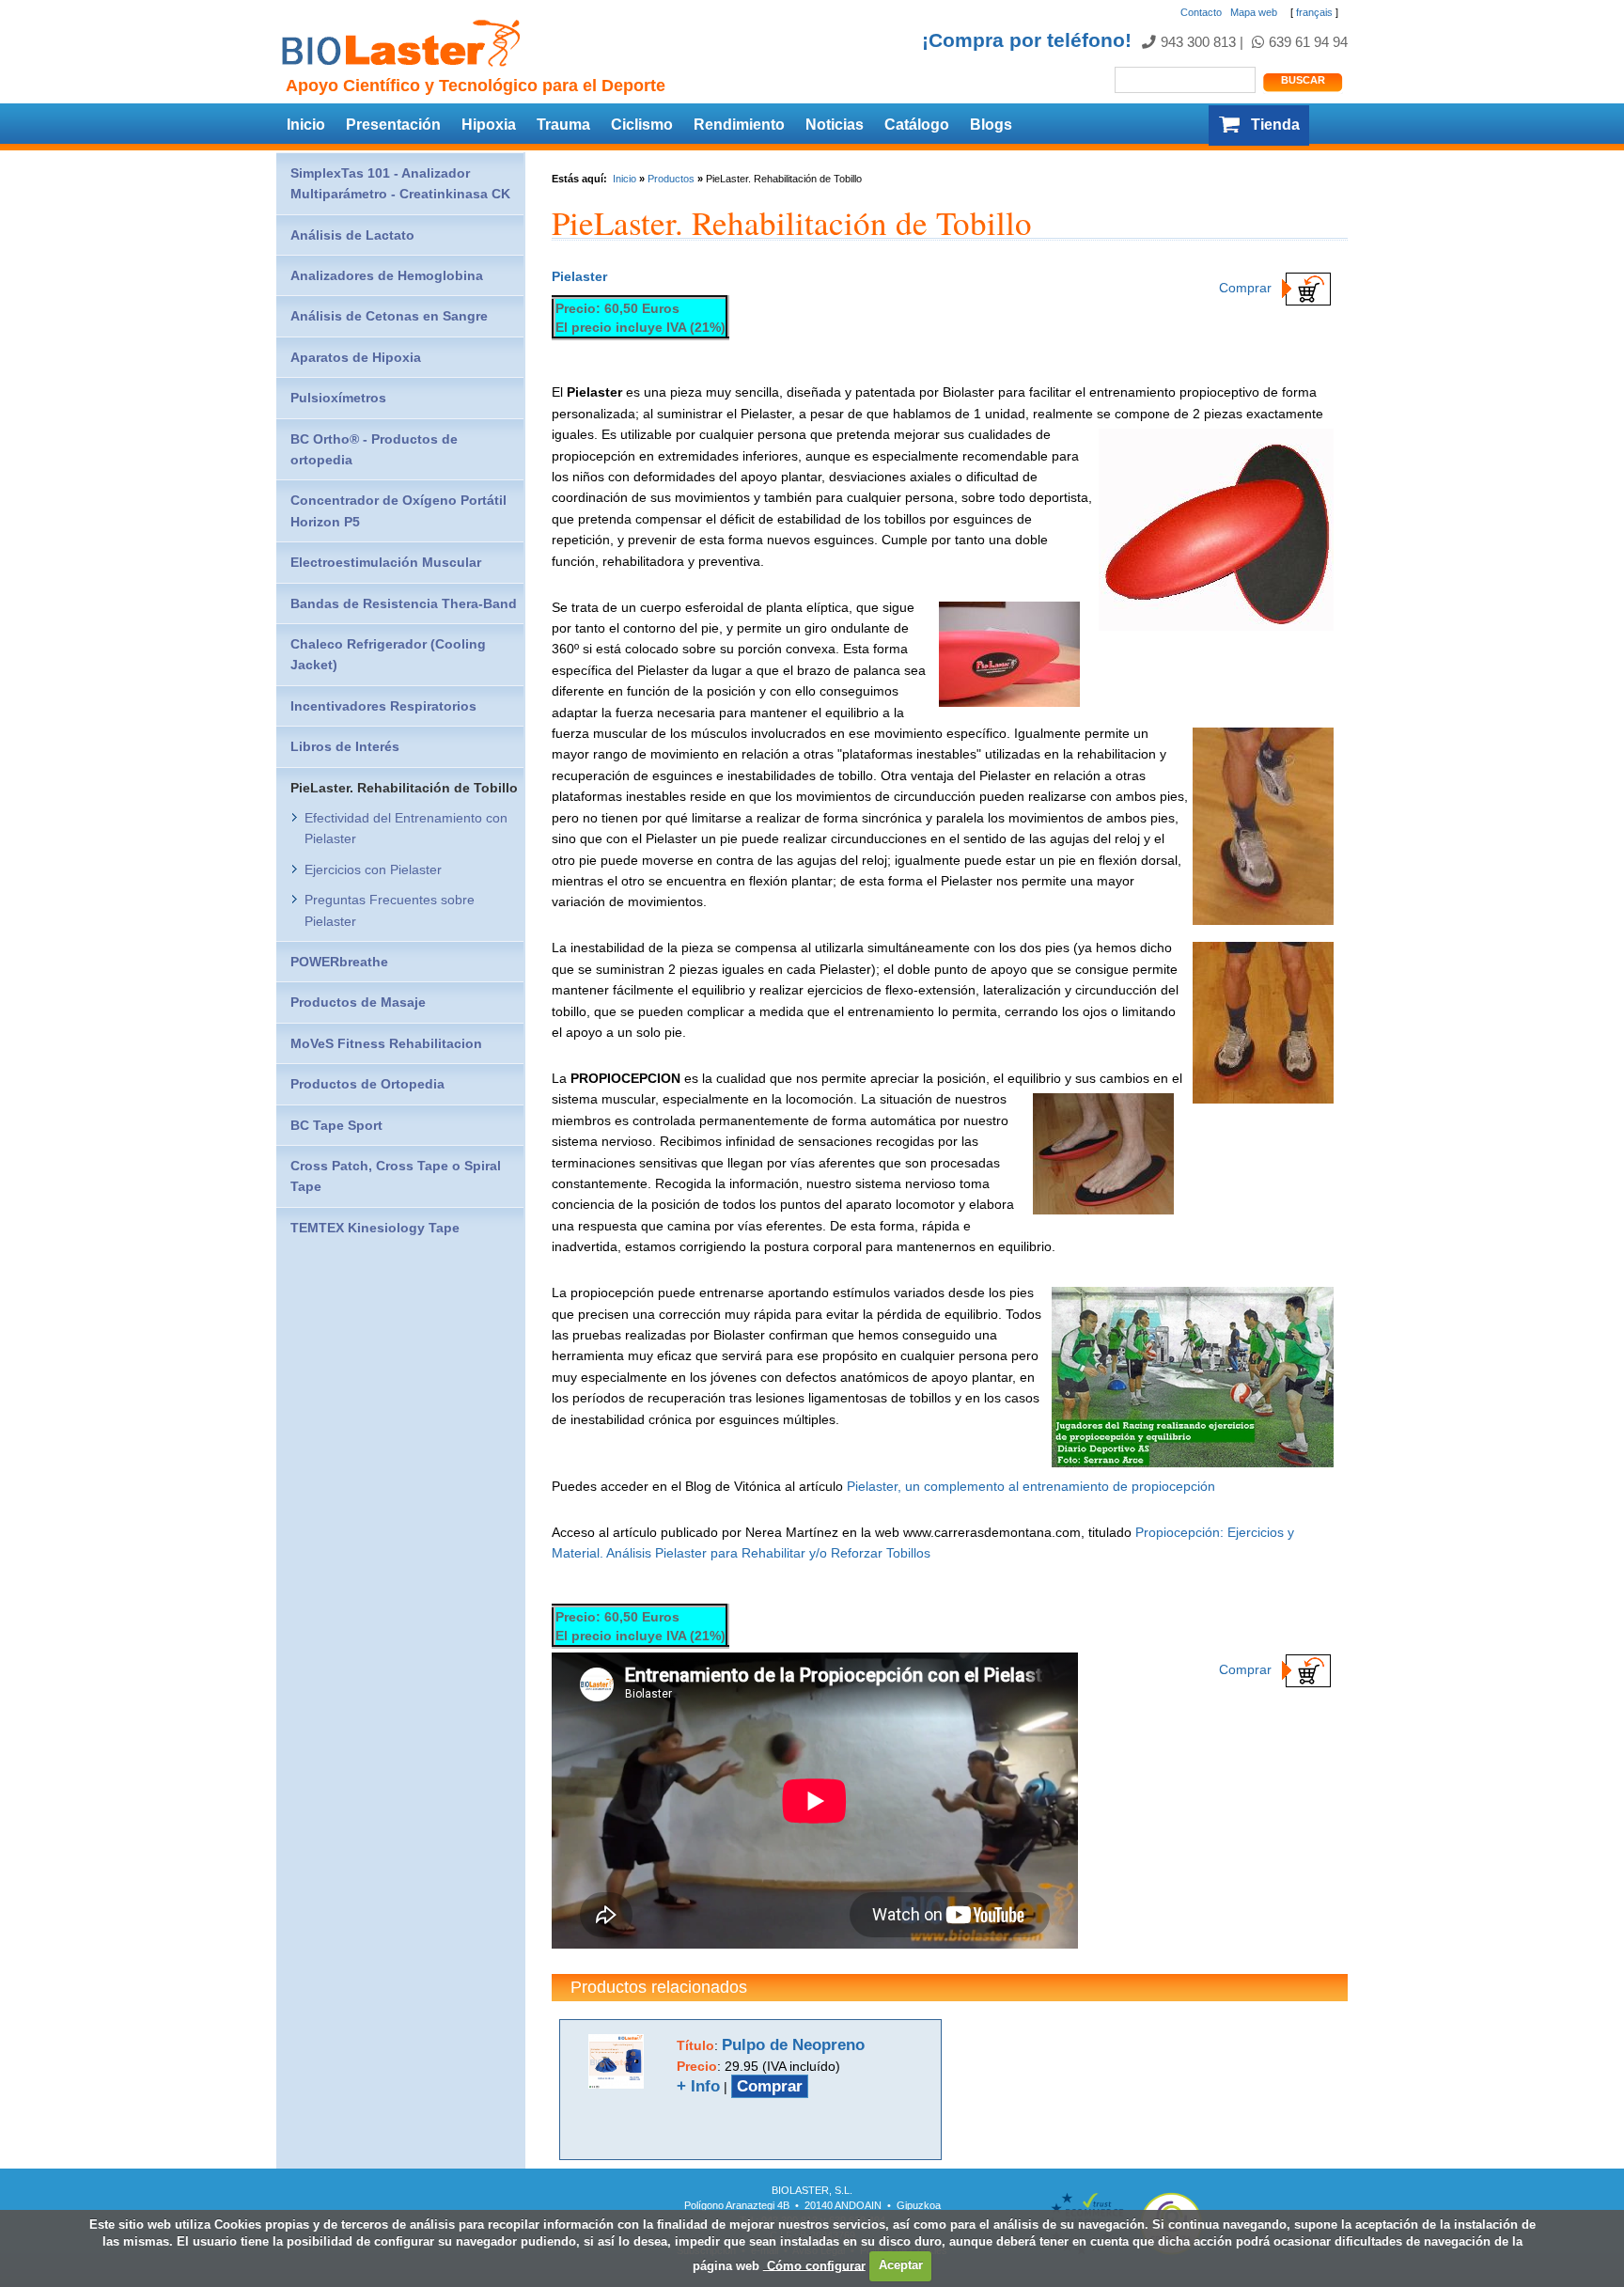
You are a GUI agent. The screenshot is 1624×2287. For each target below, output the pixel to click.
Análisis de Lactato (352, 235)
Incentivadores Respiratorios (383, 706)
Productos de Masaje (358, 1002)
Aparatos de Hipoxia (356, 357)
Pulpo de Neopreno (793, 2045)
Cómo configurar (814, 2265)
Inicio (306, 125)
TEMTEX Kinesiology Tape (375, 1228)
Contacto (1201, 12)
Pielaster (579, 276)
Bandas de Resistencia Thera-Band (404, 603)
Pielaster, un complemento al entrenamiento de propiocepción (1031, 1486)
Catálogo (917, 125)
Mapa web (1254, 12)
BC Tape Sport (336, 1125)
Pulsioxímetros (338, 398)
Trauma (563, 125)
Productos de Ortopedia (367, 1084)
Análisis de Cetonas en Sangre (389, 316)
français (1314, 12)
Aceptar (901, 2265)
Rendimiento (739, 125)
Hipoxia (489, 125)
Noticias (835, 125)
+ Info (698, 2086)
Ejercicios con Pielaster (373, 869)
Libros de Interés (345, 746)
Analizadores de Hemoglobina (387, 275)
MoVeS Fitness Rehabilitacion (386, 1043)
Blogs (991, 125)
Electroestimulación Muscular (386, 562)
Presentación (393, 125)
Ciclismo (642, 125)
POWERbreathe (339, 962)
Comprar (1247, 288)
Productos (671, 179)
